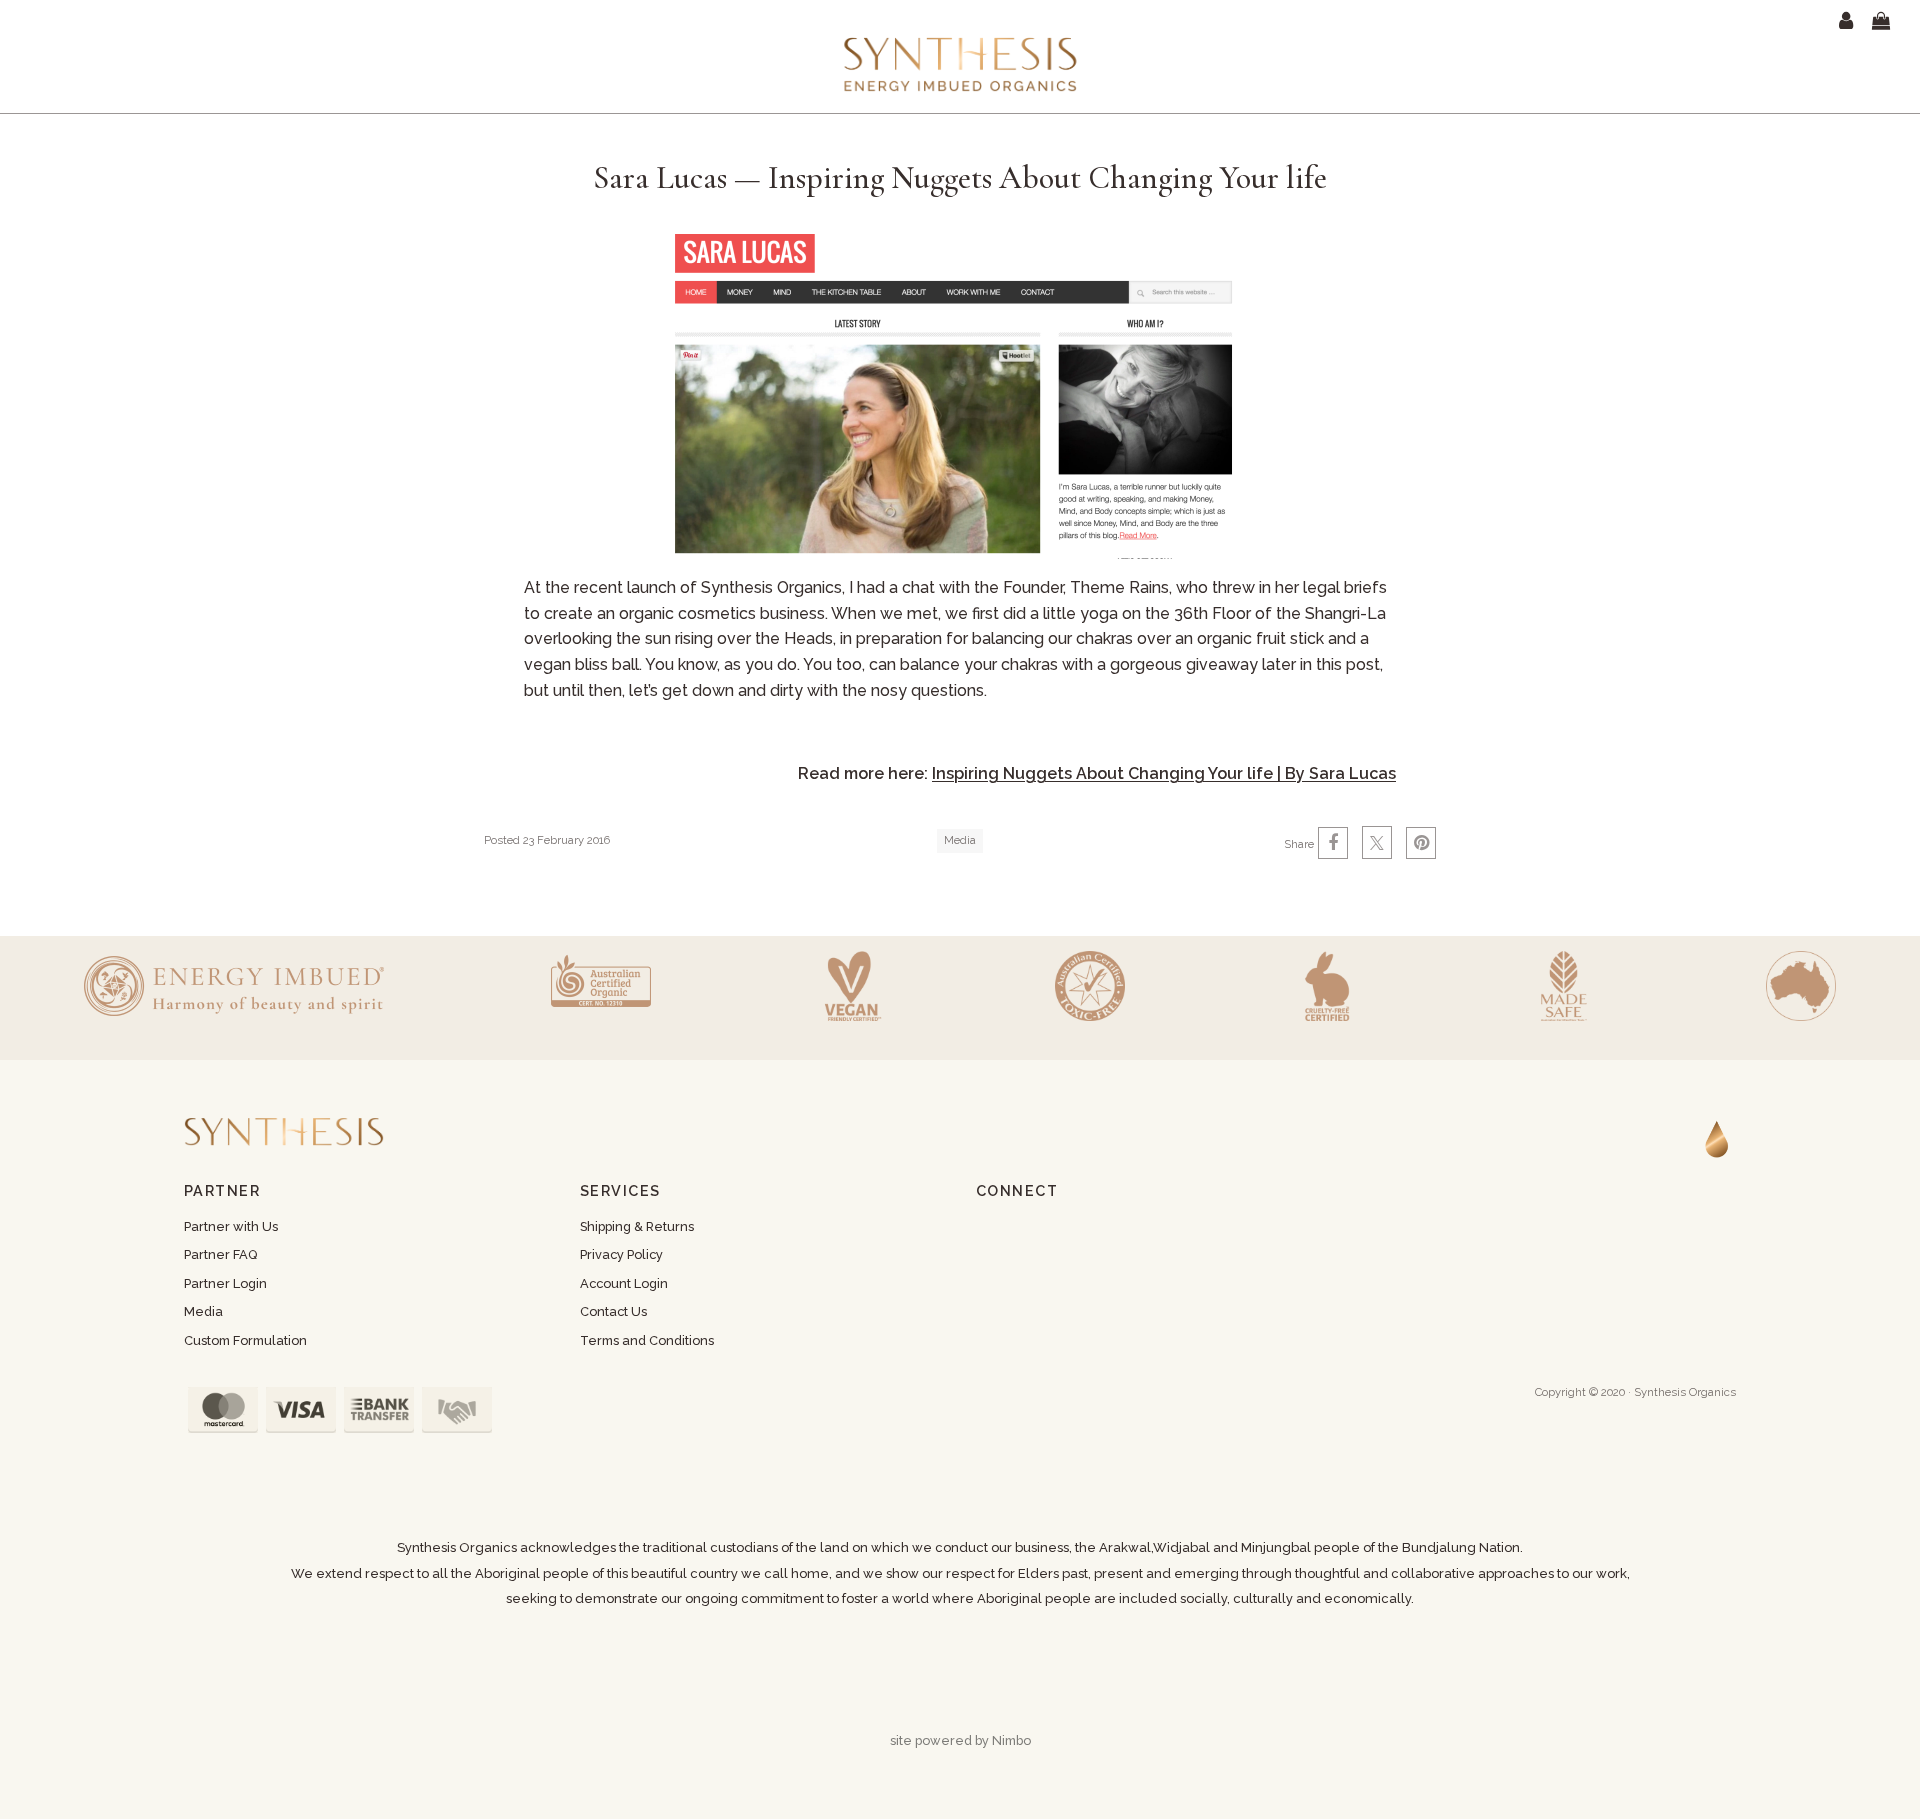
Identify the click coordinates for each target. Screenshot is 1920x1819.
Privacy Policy (621, 1254)
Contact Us (613, 1311)
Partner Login (225, 1283)
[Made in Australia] (1801, 986)
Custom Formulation (245, 1340)
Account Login (624, 1283)
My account (1850, 21)
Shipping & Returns (637, 1226)
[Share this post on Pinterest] (1421, 843)
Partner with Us (231, 1226)
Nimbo (1011, 1740)
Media (960, 840)
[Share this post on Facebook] (1333, 843)
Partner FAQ (220, 1254)
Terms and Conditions (647, 1340)
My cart (1893, 21)
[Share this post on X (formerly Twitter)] (1377, 842)
